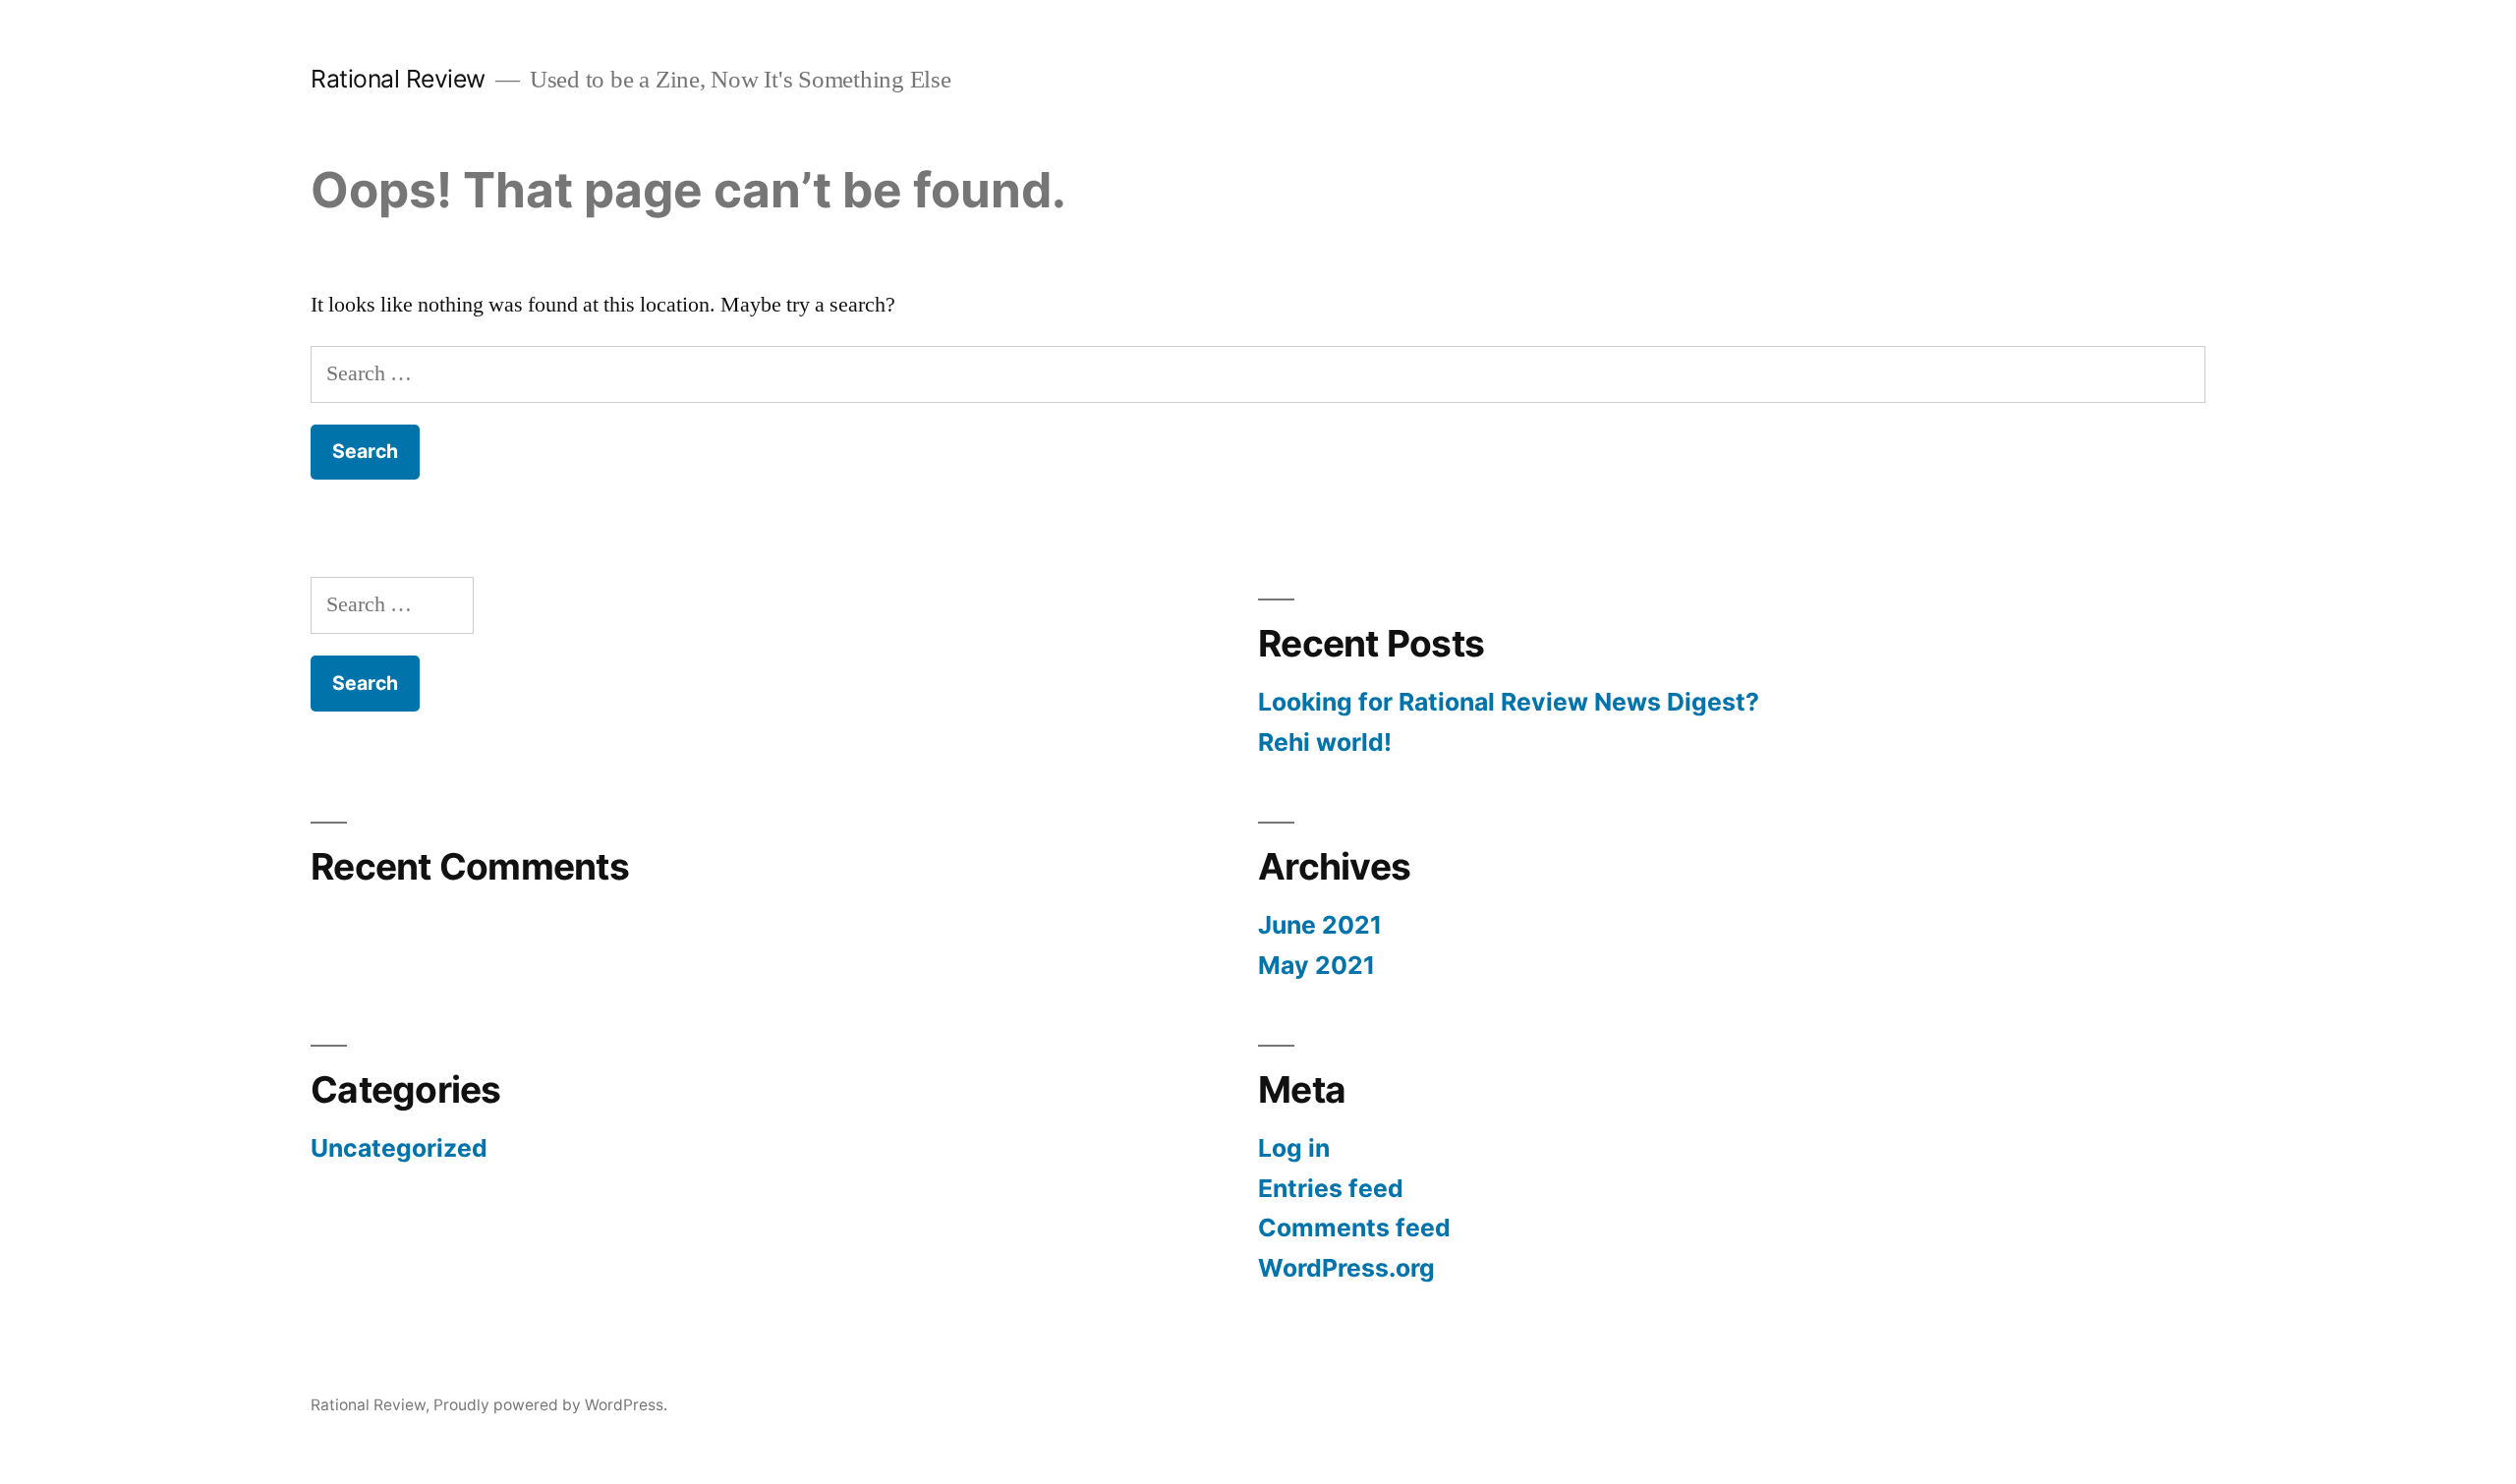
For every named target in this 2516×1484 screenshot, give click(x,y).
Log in (1294, 1148)
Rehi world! (1325, 742)
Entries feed (1331, 1188)
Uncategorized (399, 1148)
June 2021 (1320, 925)
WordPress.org (1346, 1268)
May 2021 (1316, 965)
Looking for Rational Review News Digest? (1509, 702)
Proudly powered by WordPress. (550, 1405)
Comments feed (1354, 1227)
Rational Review (398, 79)
